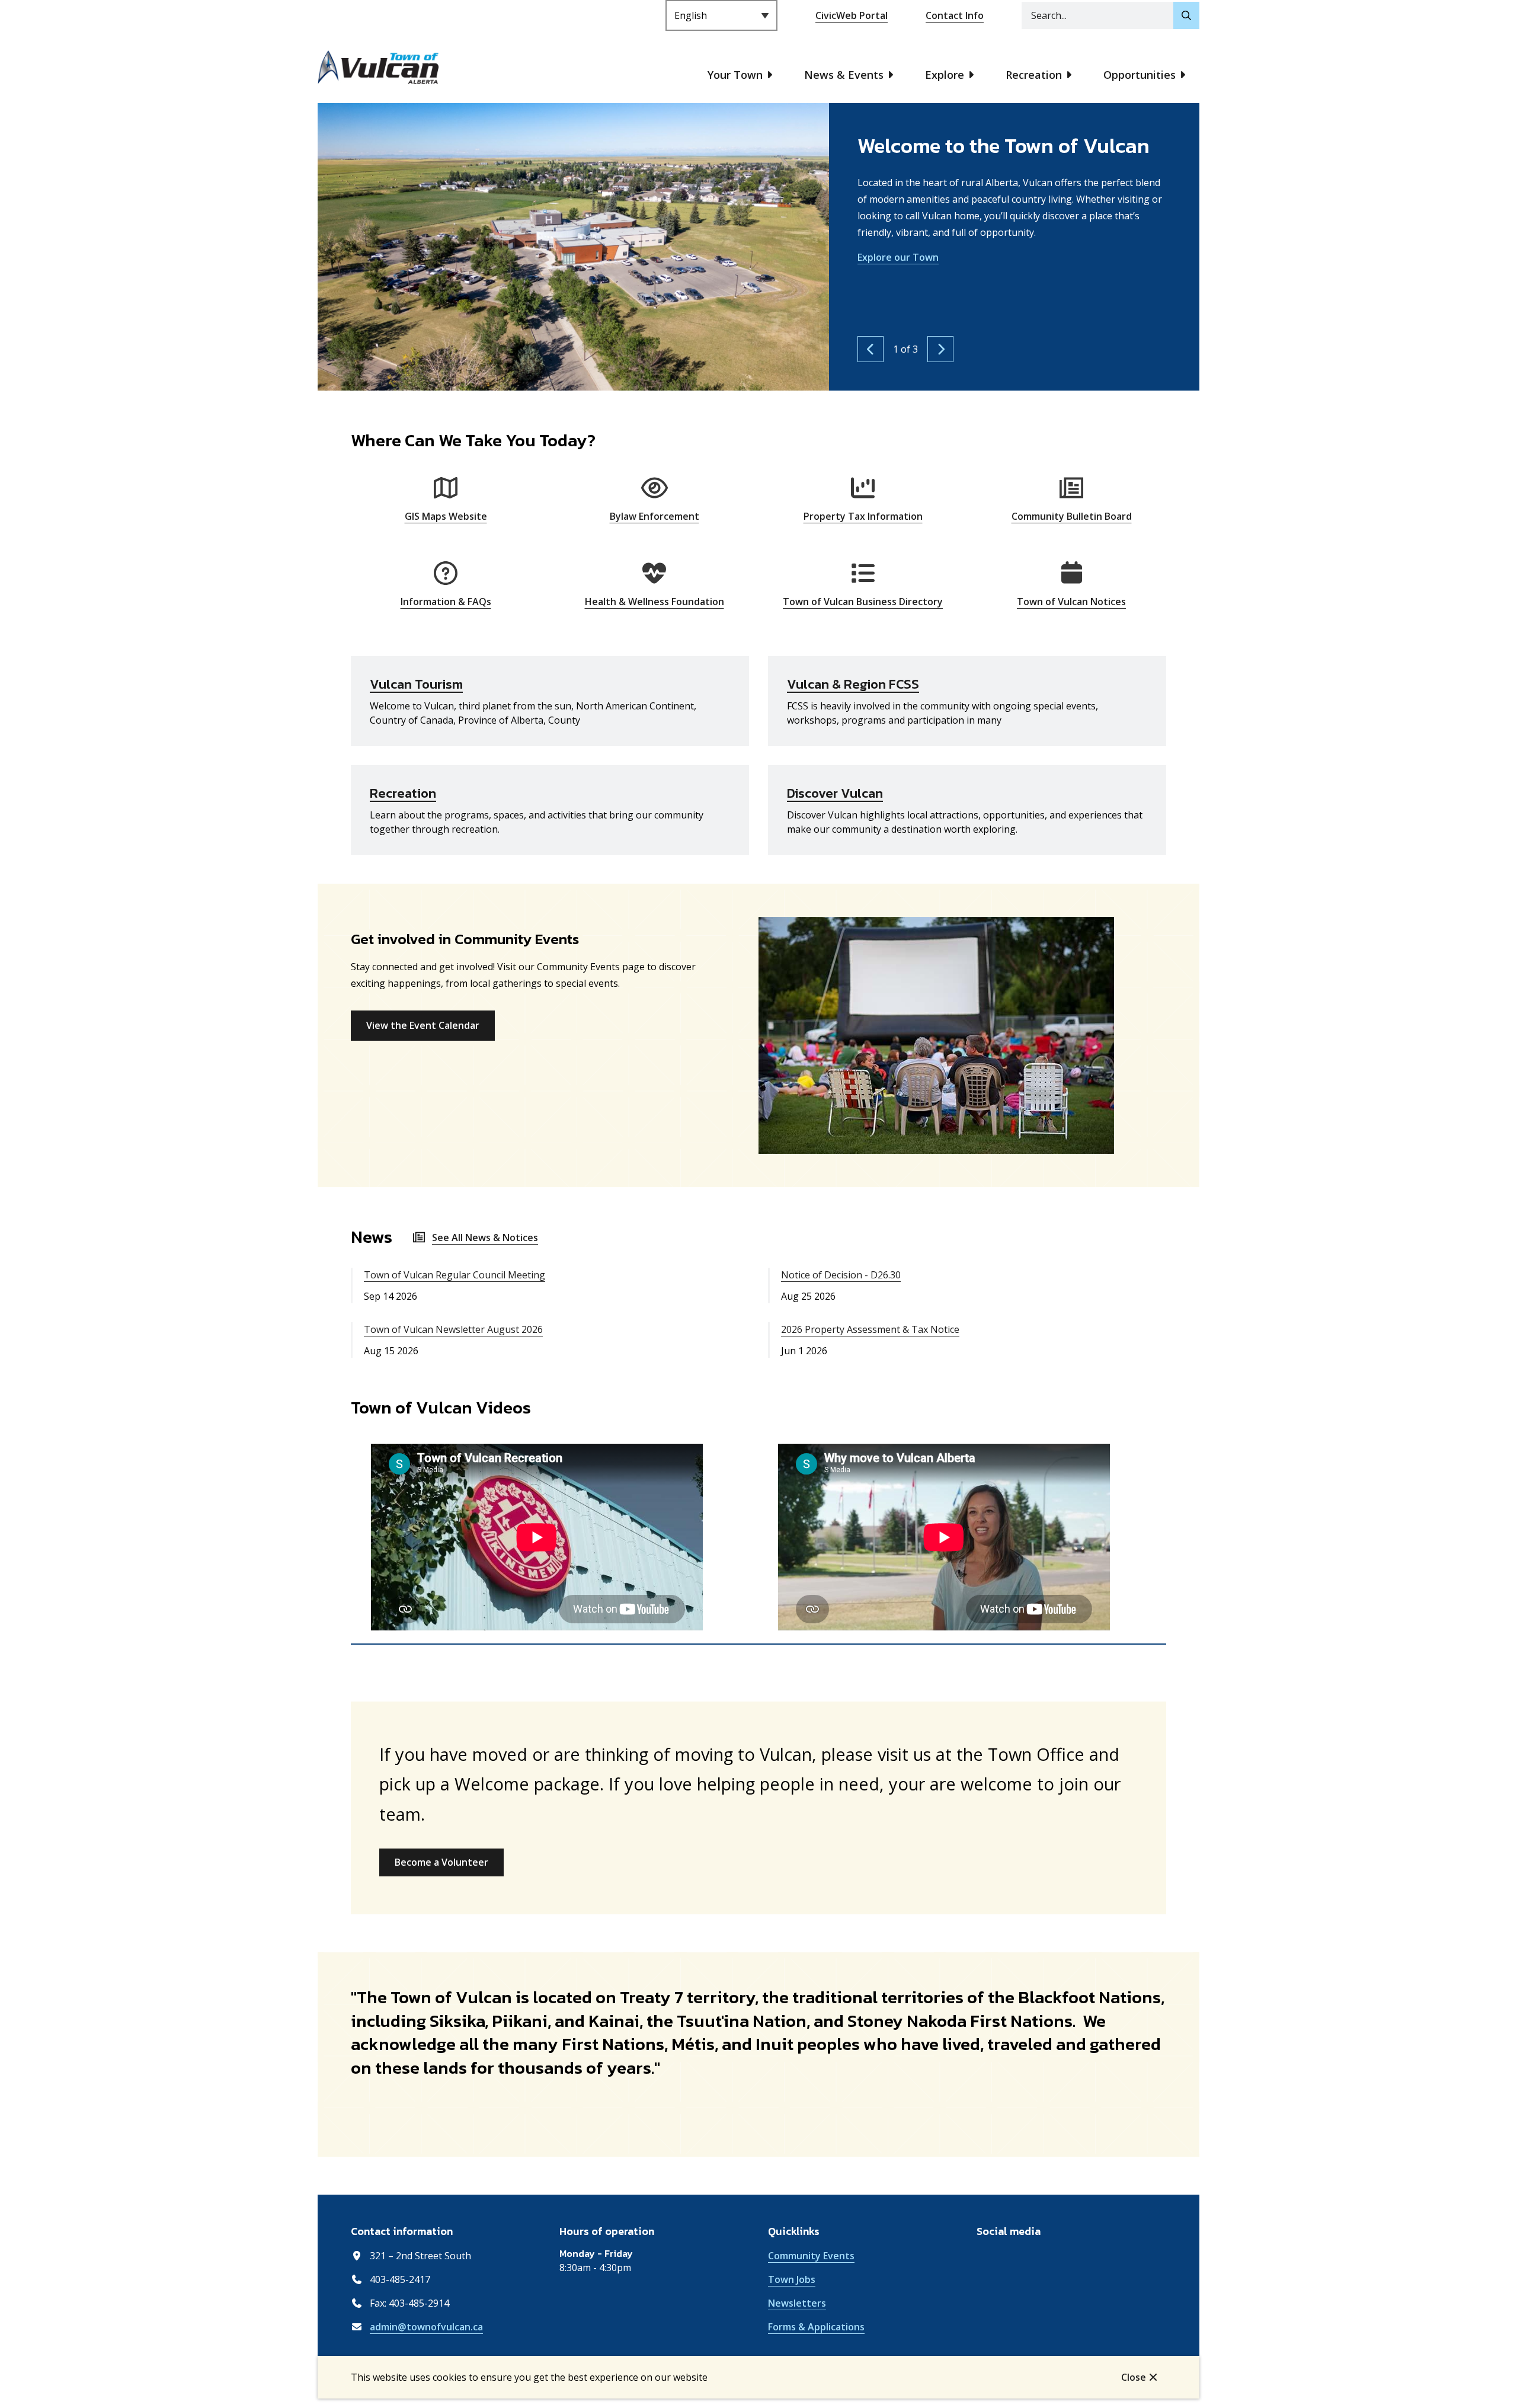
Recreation (1034, 75)
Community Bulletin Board (1072, 516)
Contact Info (955, 15)
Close (1134, 2377)
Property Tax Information (863, 516)
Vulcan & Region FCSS (853, 684)
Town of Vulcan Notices (1071, 602)
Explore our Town (898, 257)
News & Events (844, 75)
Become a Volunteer (441, 1862)
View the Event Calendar (423, 1025)
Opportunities (1140, 75)
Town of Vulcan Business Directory (863, 602)
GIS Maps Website (446, 516)
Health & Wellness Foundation (655, 602)
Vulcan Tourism (416, 684)
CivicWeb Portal (852, 15)
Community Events (811, 2256)
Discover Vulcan (835, 793)
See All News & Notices (485, 1237)
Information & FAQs (446, 602)
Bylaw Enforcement (655, 516)
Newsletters (797, 2303)
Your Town (735, 75)
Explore (945, 75)
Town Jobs (792, 2279)
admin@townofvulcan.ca (426, 2327)
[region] (758, 1539)
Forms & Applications (816, 2327)
